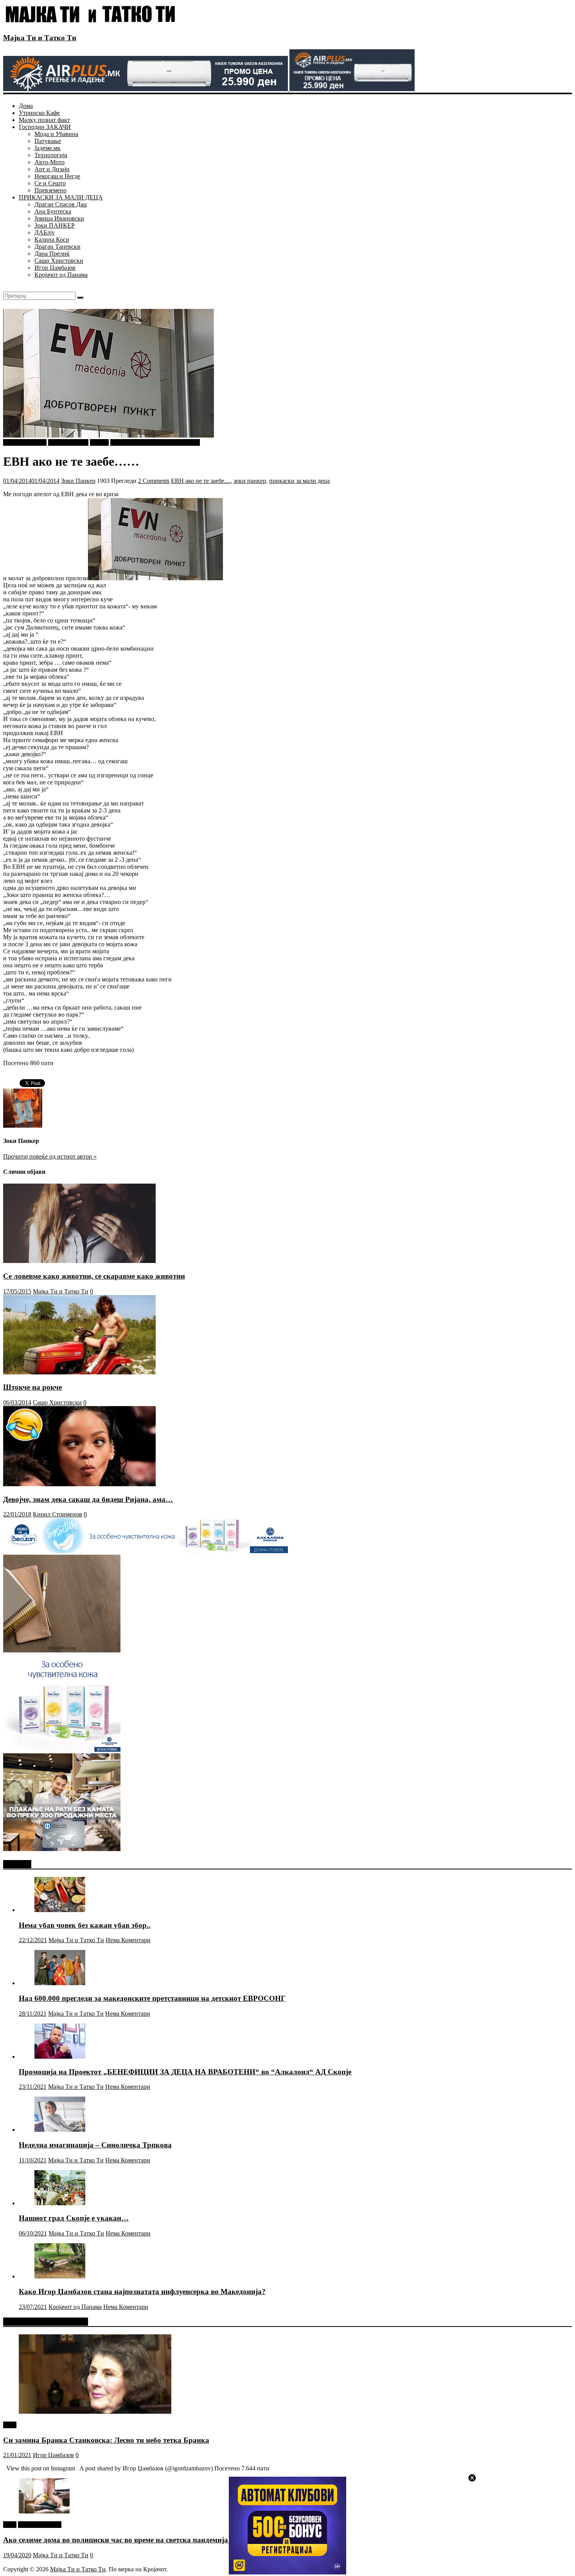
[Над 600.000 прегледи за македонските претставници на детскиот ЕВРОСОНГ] (60, 1983)
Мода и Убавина (56, 134)
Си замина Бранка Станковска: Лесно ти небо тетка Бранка (106, 2440)
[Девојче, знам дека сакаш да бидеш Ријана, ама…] (79, 1484)
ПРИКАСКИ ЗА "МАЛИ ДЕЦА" (155, 442)
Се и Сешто (50, 183)
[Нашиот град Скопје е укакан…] (60, 2203)
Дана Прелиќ (52, 254)
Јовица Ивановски (59, 218)
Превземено (50, 190)
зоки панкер (250, 481)
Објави (99, 442)
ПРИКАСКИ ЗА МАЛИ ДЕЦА (61, 197)
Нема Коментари (128, 1940)
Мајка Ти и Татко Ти (40, 38)
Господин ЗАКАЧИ (45, 127)
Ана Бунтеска (53, 211)
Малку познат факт (44, 120)
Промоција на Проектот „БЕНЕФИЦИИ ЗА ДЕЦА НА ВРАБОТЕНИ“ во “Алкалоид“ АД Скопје (185, 2072)
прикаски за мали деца (299, 481)
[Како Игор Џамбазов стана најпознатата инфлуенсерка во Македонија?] (60, 2276)
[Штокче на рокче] (79, 1372)
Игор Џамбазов (55, 268)
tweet (10, 2425)
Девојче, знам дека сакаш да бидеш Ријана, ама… (88, 1499)
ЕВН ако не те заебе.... (201, 481)
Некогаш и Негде (57, 176)
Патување (48, 141)
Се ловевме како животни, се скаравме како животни (94, 1276)
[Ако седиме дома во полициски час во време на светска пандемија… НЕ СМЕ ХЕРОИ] (44, 2511)
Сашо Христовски (59, 261)
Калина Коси (52, 239)
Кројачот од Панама (61, 275)
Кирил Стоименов (57, 1514)
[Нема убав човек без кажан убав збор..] (60, 1910)
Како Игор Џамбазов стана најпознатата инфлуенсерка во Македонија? (142, 2292)
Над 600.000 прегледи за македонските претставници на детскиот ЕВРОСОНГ (152, 1998)
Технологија (51, 155)
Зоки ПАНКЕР (55, 225)
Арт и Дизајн (52, 169)
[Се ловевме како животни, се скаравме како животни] (79, 1261)
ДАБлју (45, 232)
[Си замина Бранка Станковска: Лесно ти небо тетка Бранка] (95, 2412)
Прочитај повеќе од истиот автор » (50, 1156)
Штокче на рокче (32, 1387)
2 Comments (154, 481)
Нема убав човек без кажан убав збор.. (85, 1925)
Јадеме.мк (48, 148)
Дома (26, 106)
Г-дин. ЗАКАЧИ (25, 442)
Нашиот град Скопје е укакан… (74, 2218)
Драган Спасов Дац (61, 204)
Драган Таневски (57, 247)
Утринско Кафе (39, 113)
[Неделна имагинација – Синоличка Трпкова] (60, 2130)
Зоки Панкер (78, 481)
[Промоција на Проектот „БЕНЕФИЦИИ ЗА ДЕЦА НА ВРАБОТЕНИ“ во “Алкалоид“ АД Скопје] (60, 2057)
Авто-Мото (49, 162)
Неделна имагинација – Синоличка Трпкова (95, 2145)
